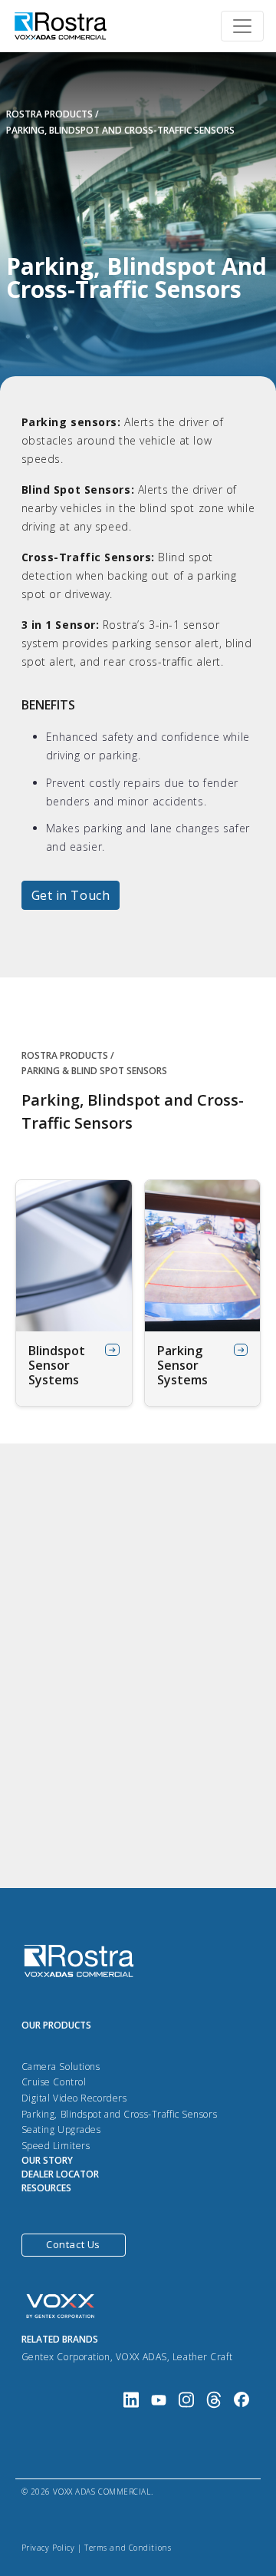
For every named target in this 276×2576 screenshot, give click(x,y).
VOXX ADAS (141, 2357)
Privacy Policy (48, 2548)
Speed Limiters (56, 2146)
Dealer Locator (60, 2174)
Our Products (56, 2025)
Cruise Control (54, 2082)
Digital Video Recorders (74, 2098)
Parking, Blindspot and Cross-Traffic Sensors (120, 2114)
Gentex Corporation (66, 2357)
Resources (46, 2188)
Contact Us (73, 2244)
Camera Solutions (61, 2067)
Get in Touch (71, 895)
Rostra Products (49, 114)
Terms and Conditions (128, 2548)
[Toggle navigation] (242, 26)
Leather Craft (202, 2357)
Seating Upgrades (61, 2130)
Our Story (47, 2160)
